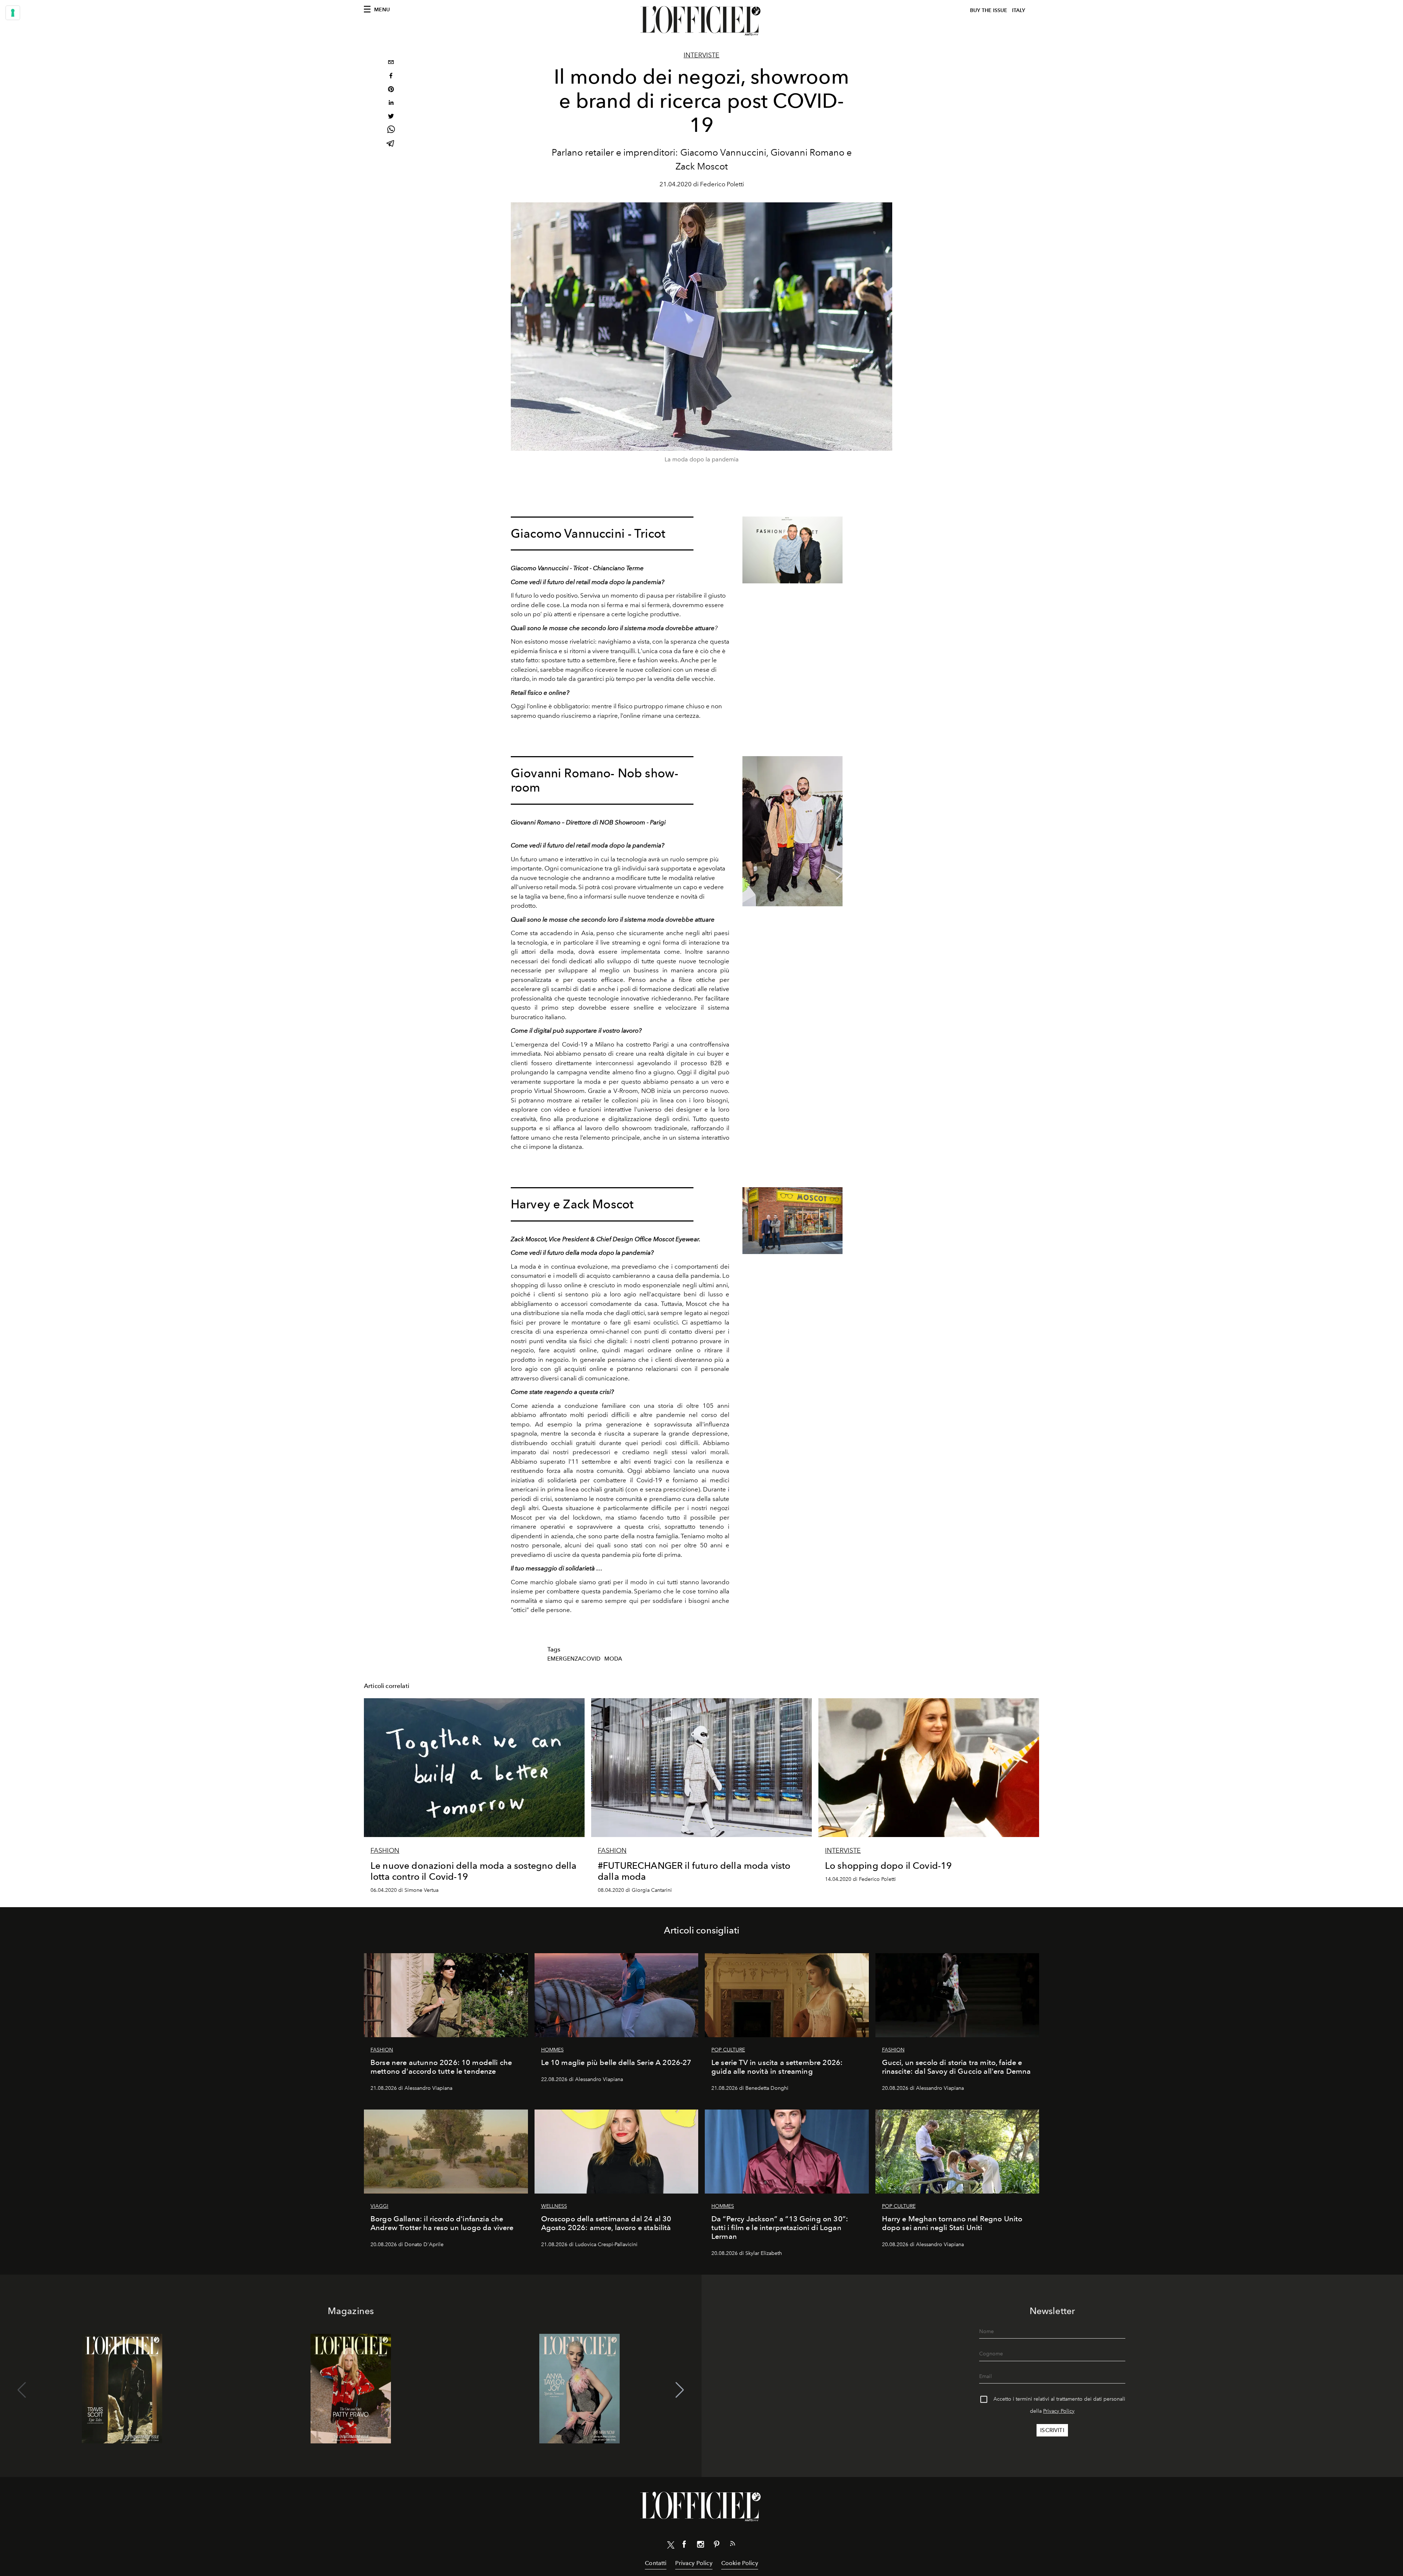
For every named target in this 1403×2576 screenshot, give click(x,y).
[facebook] (391, 77)
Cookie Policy (740, 2563)
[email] (391, 63)
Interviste (701, 55)
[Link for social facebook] (684, 2546)
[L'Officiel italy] (701, 21)
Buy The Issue (989, 10)
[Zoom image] (792, 550)
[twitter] (391, 117)
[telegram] (391, 144)
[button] (680, 2390)
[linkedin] (391, 104)
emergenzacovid (574, 1659)
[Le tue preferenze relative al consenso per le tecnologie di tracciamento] (13, 13)
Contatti (656, 2563)
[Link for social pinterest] (716, 2546)
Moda (613, 1659)
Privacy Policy (1059, 2411)
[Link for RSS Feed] (733, 2545)
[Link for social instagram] (700, 2546)
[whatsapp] (391, 131)
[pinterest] (391, 90)
